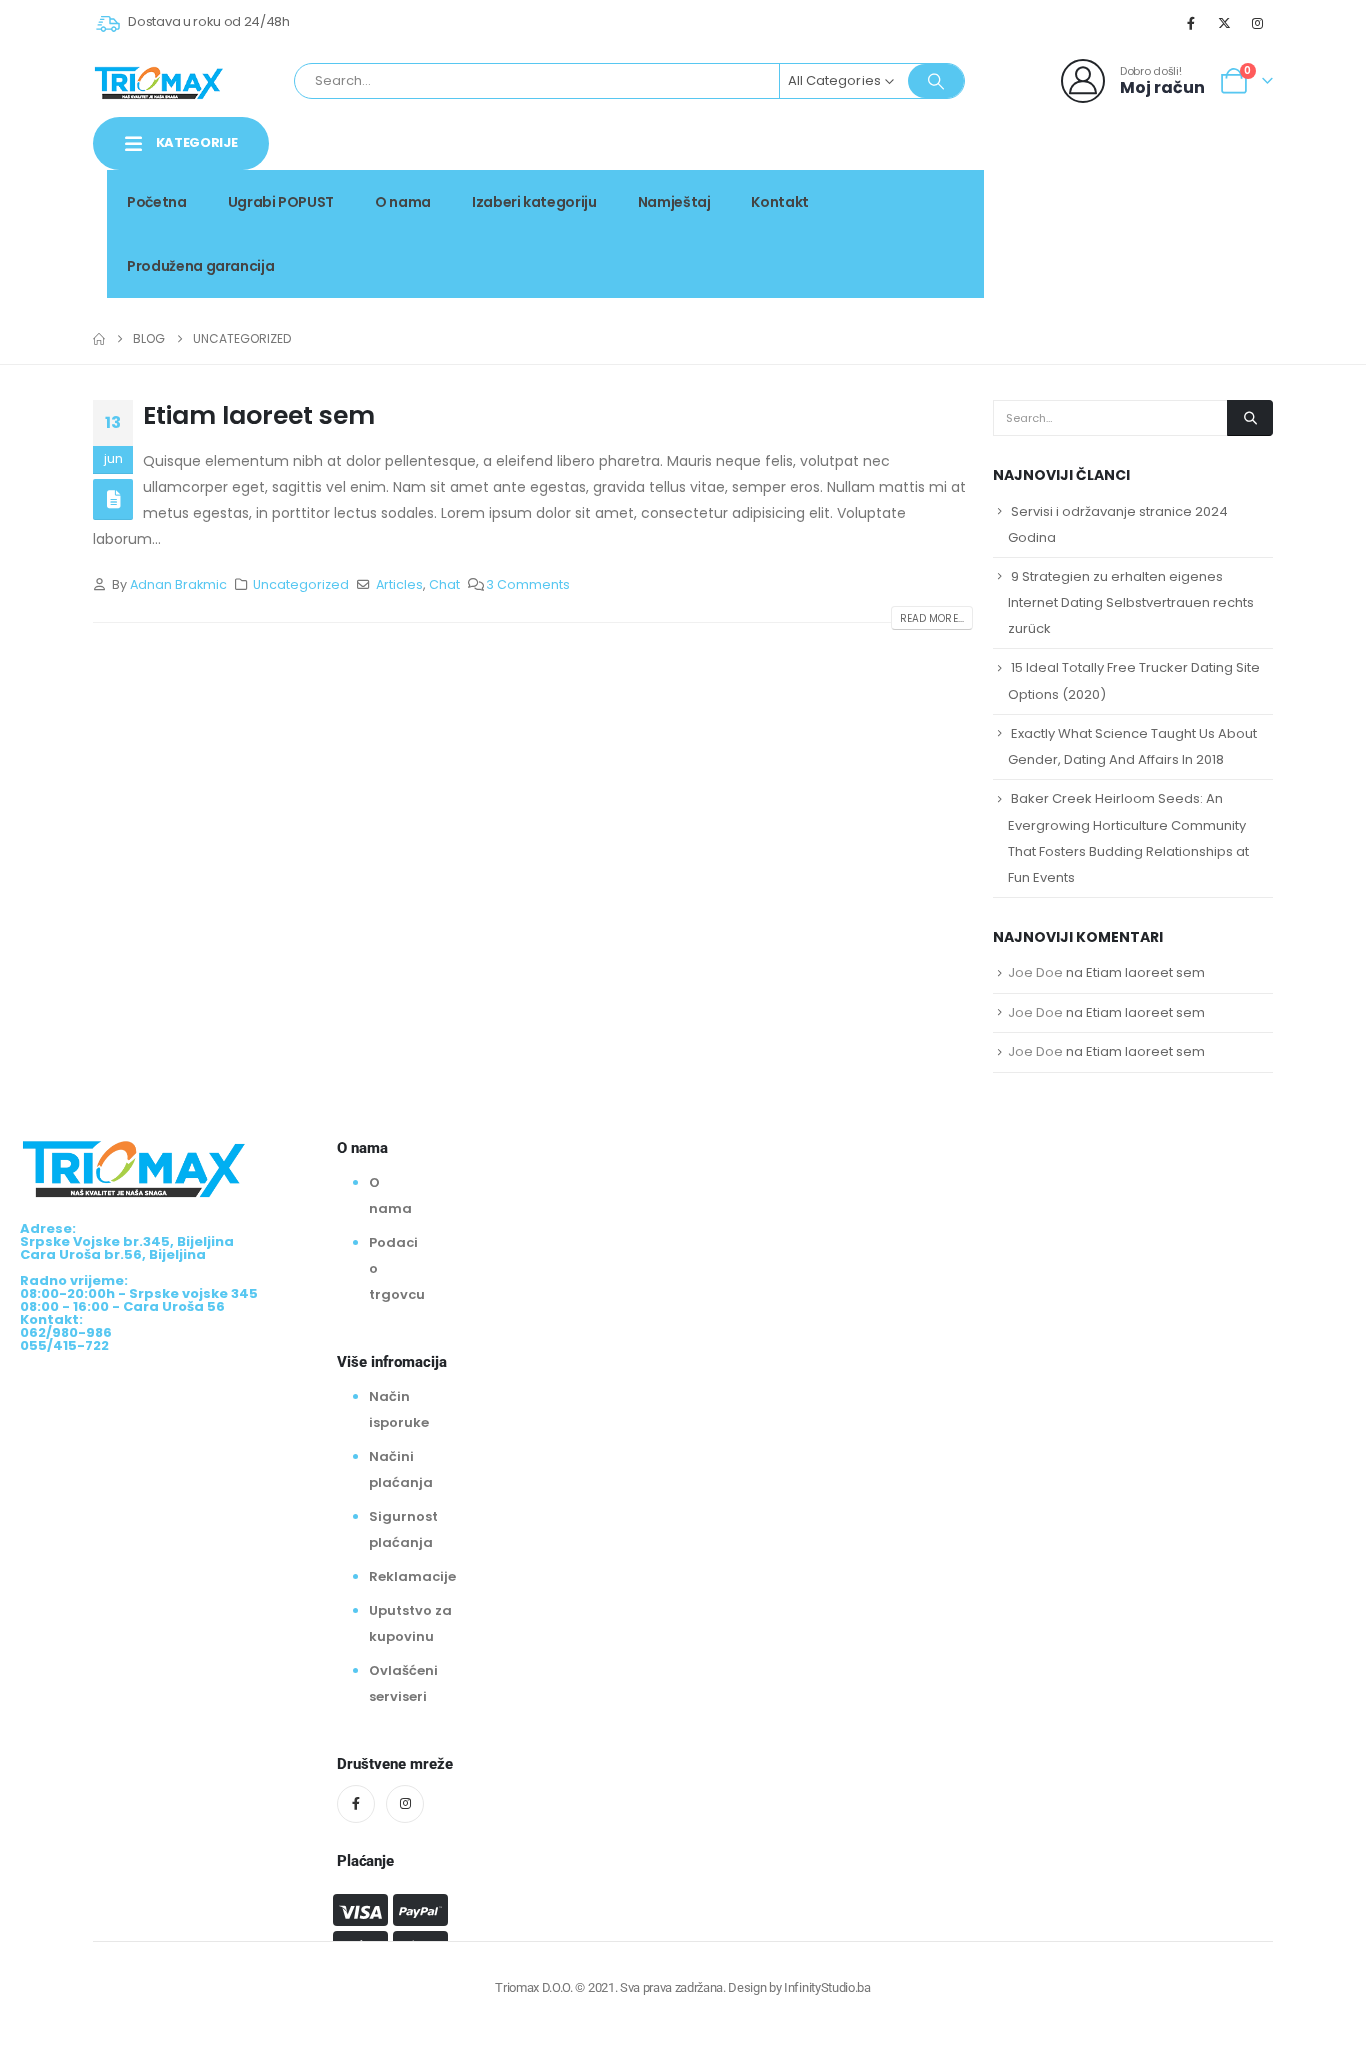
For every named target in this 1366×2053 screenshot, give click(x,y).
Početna (157, 202)
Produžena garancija (200, 266)
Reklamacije (412, 1576)
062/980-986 (1210, 217)
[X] (1225, 23)
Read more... (932, 618)
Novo (1238, 195)
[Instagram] (1258, 23)
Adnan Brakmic (178, 584)
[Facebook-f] (356, 1804)
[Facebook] (1191, 23)
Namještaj (674, 202)
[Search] (936, 81)
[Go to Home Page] (99, 339)
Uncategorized (301, 584)
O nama (403, 202)
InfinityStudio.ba (827, 1987)
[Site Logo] (159, 81)
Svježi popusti (1136, 195)
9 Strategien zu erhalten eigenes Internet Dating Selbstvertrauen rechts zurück (1131, 602)
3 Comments (528, 584)
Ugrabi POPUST (281, 202)
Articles (399, 584)
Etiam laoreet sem (259, 415)
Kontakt (780, 202)
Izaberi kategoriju (534, 202)
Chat (444, 584)
